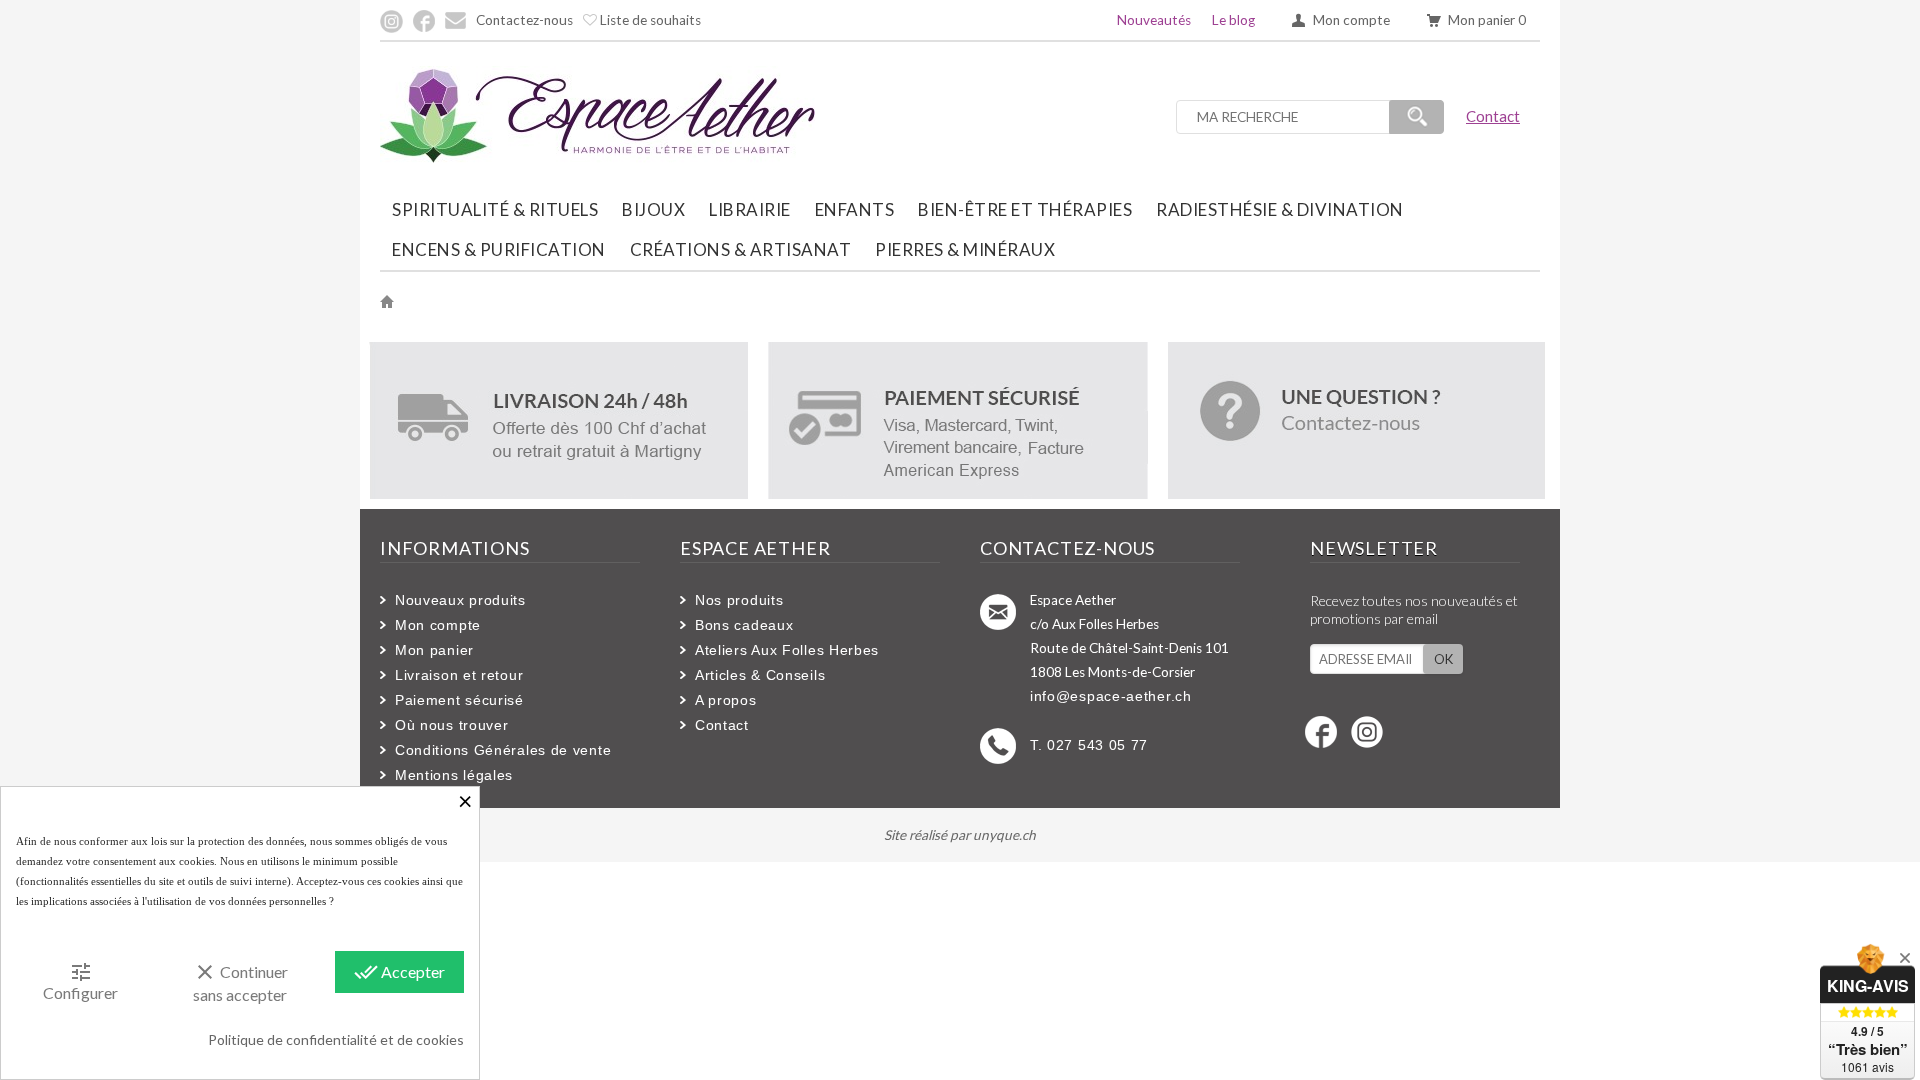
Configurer (80, 981)
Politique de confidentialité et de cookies (336, 1039)
